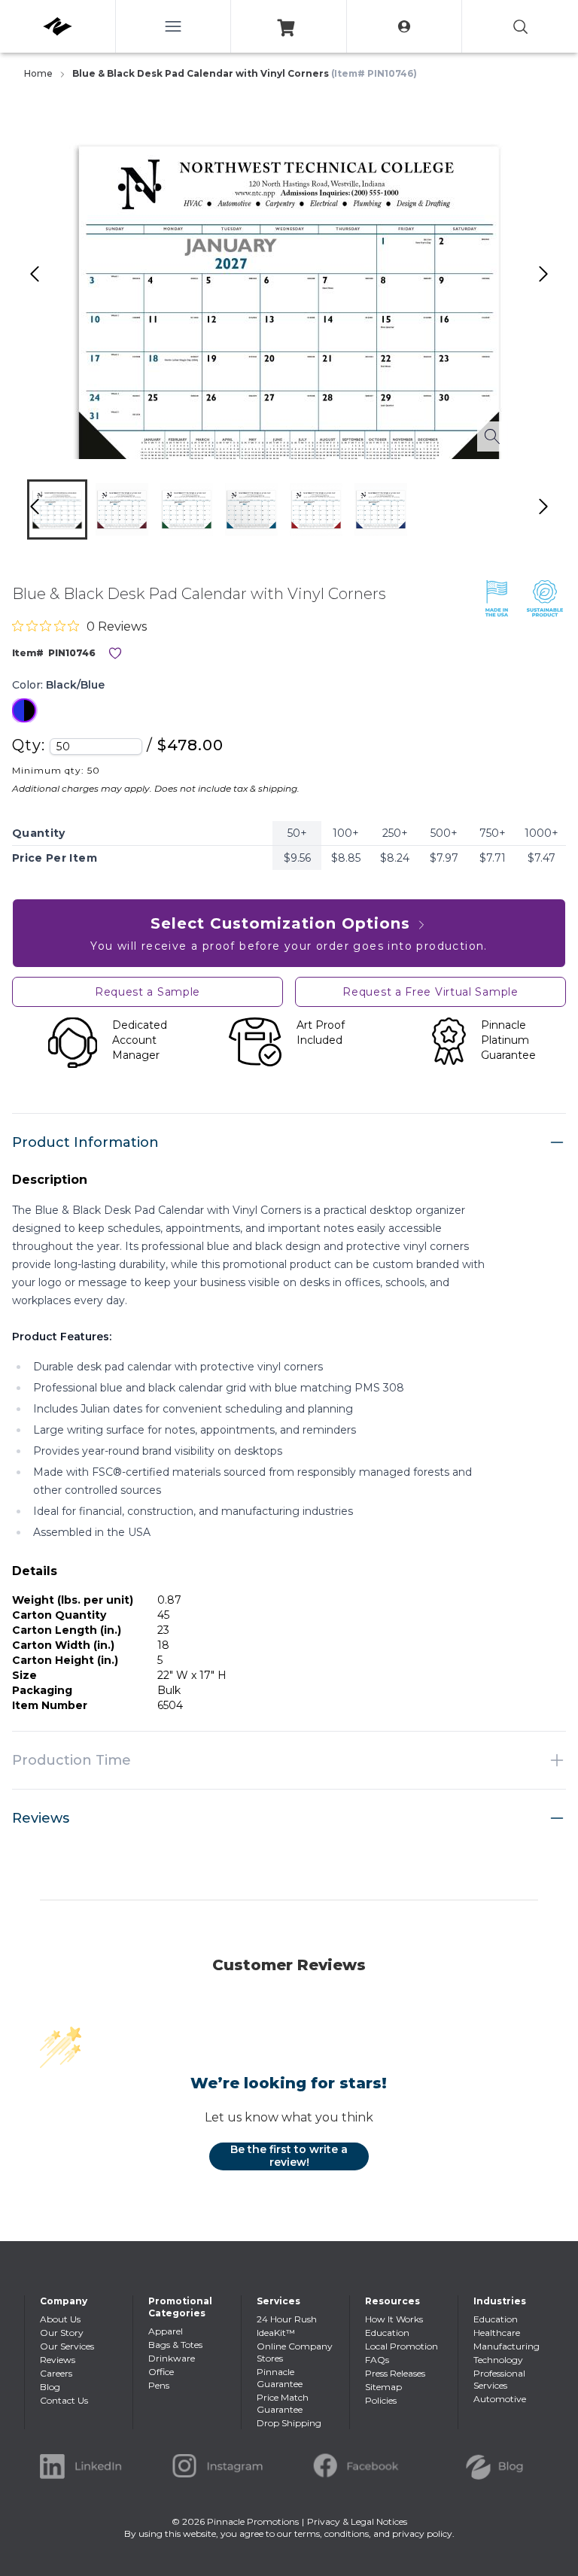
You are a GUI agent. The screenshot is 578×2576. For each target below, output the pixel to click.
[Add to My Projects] (115, 653)
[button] (57, 509)
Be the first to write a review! (289, 2156)
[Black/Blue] (24, 710)
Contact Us (64, 2400)
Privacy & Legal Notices (357, 2521)
